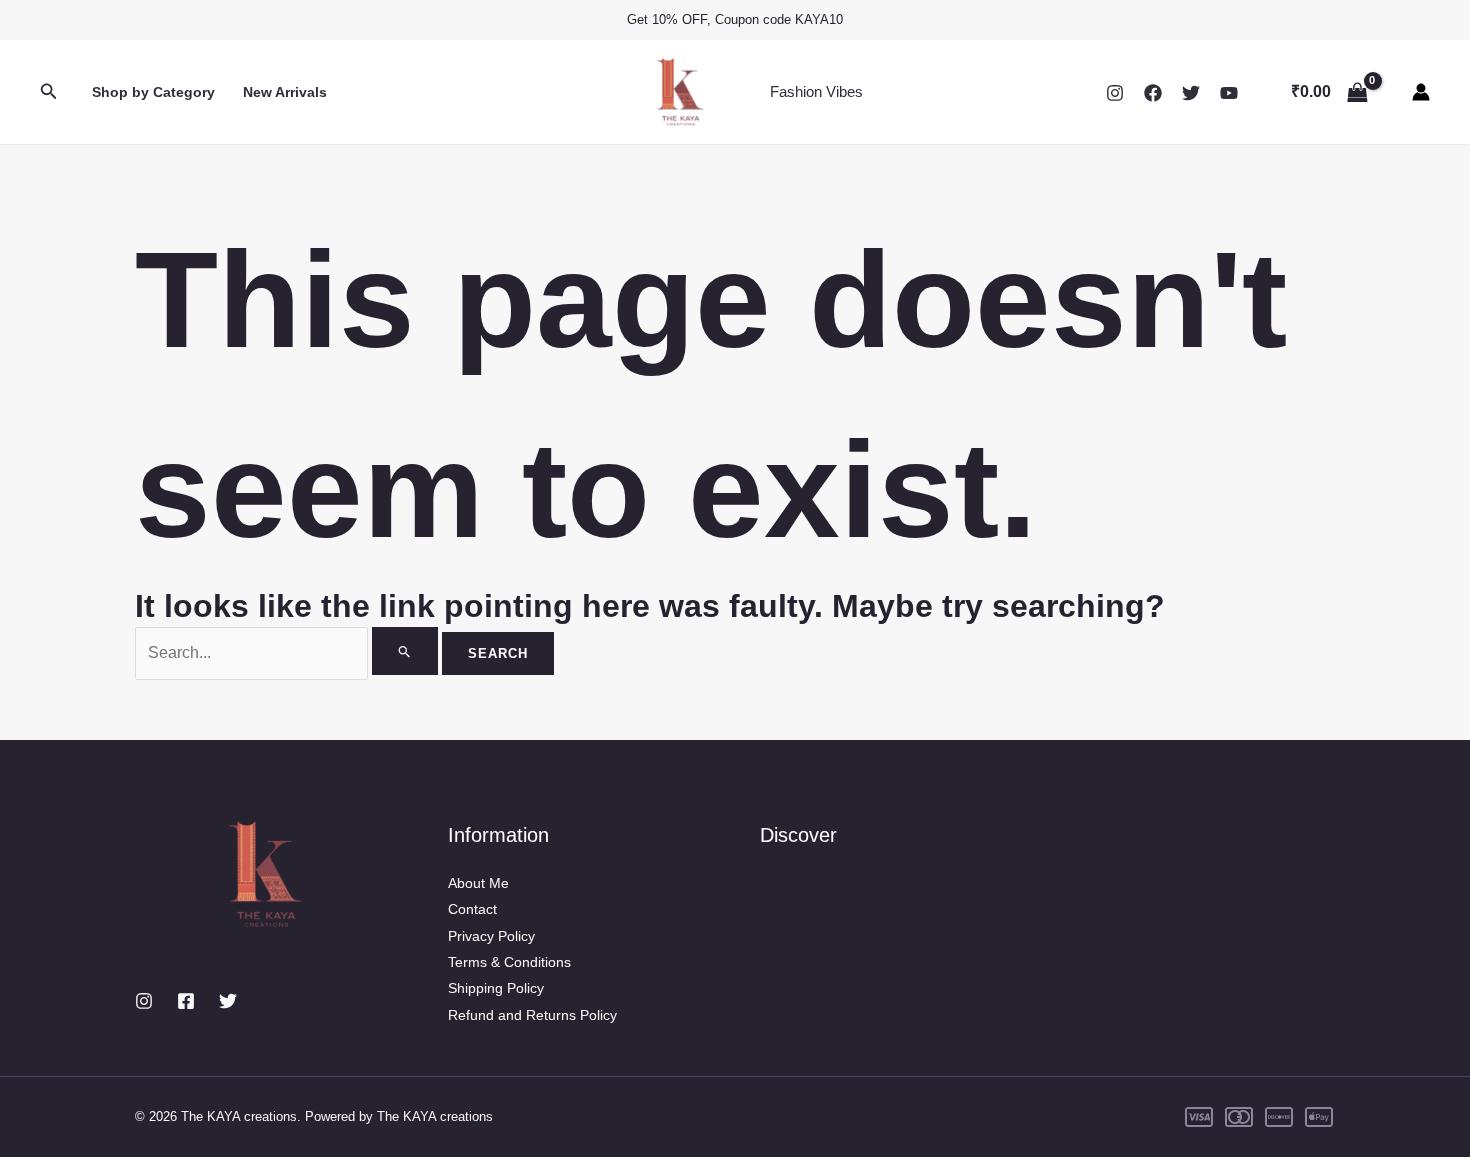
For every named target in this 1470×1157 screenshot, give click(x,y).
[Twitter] (1191, 93)
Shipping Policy (496, 988)
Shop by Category (153, 92)
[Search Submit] (405, 651)
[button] (49, 92)
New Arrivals (285, 92)
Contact (472, 909)
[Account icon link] (1421, 92)
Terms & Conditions (509, 962)
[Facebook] (1153, 93)
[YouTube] (1229, 93)
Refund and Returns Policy (532, 1015)
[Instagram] (1115, 93)
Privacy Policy (491, 936)
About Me (478, 883)
